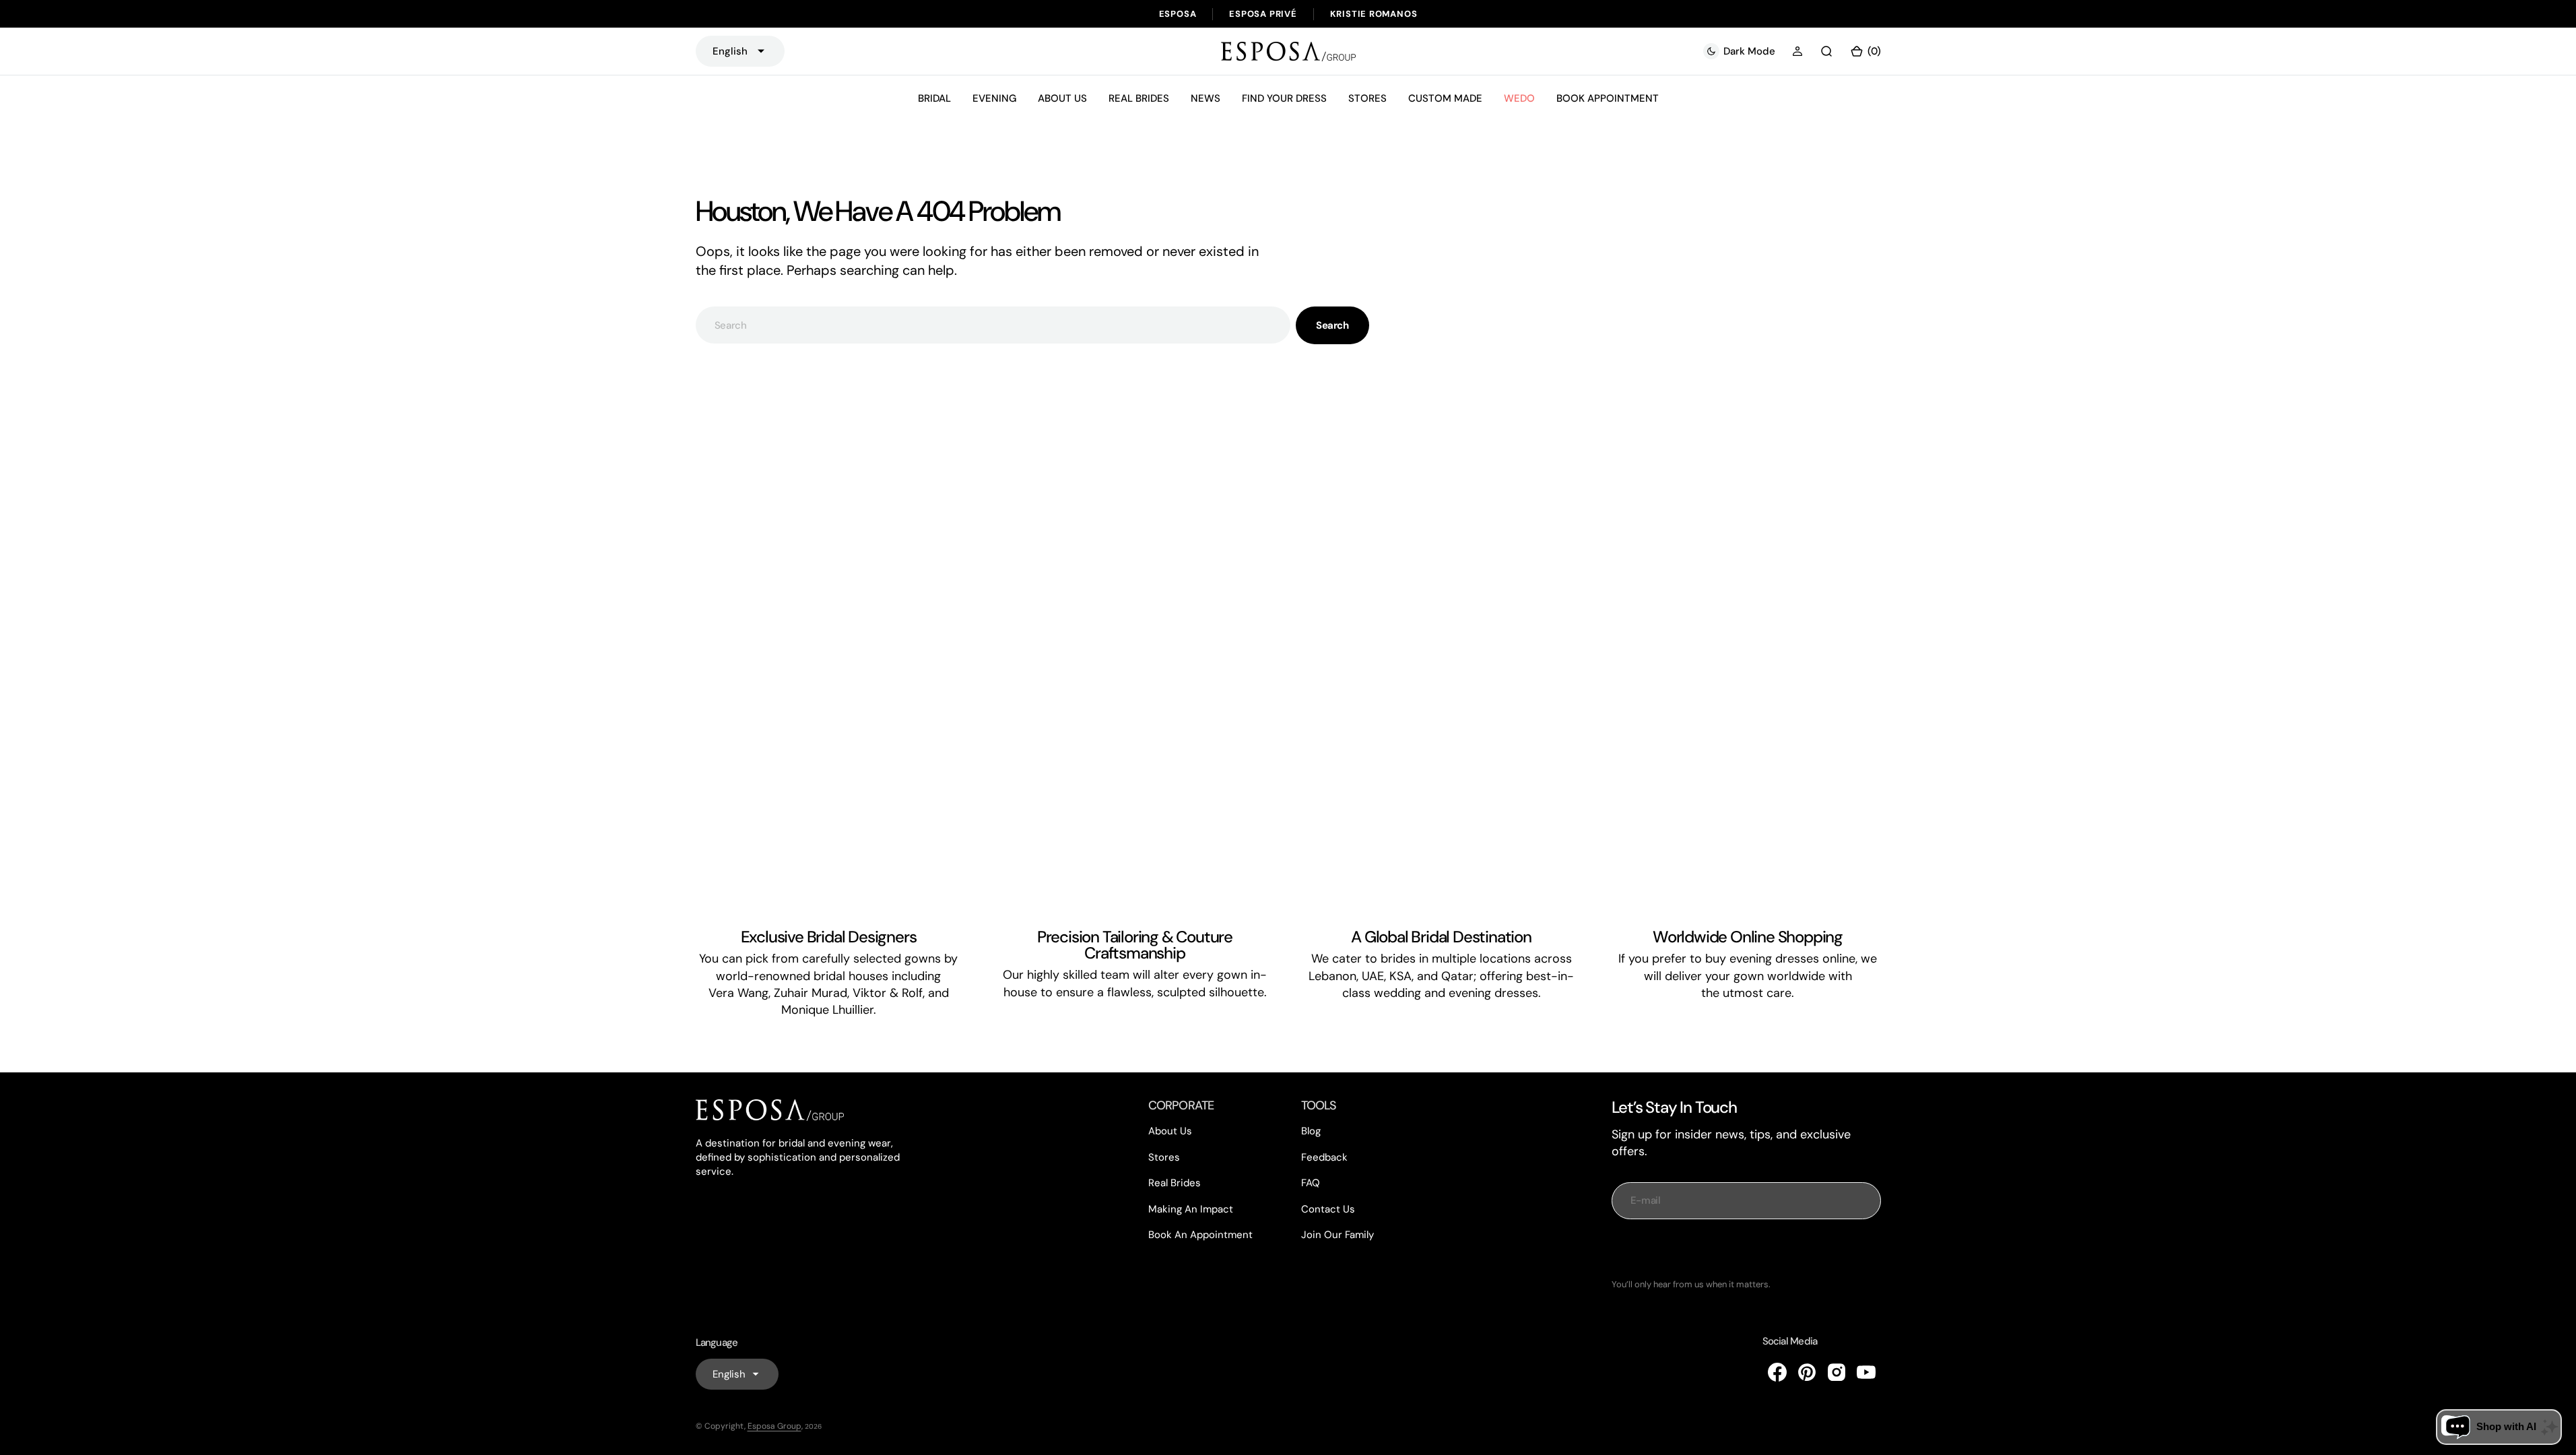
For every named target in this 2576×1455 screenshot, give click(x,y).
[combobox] (993, 325)
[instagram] (1837, 1372)
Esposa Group (774, 1426)
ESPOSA (1178, 14)
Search (1332, 325)
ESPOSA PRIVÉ (1263, 14)
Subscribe (1746, 1249)
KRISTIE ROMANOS (1374, 14)
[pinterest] (1807, 1372)
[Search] (1826, 51)
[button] (1797, 51)
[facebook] (1777, 1372)
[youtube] (1866, 1372)
